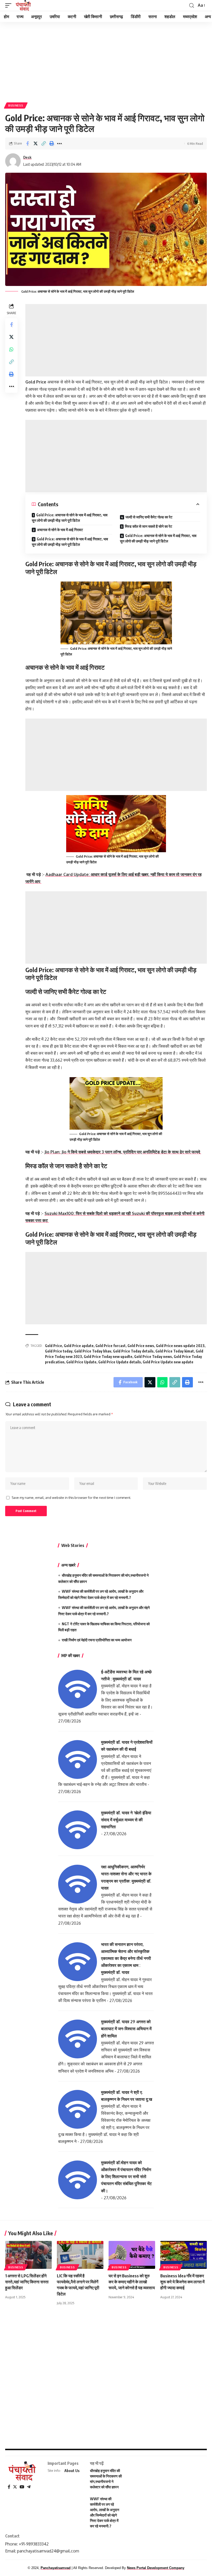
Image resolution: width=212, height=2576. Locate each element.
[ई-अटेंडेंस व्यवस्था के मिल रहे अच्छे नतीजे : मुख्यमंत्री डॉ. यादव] (78, 1689)
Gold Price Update (81, 1362)
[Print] (51, 143)
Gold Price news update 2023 (180, 1346)
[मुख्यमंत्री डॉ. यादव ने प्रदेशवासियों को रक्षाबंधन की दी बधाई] (78, 1759)
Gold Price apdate (79, 1346)
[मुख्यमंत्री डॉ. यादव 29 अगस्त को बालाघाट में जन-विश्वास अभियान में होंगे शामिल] (78, 2039)
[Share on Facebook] (27, 143)
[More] (59, 143)
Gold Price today (59, 1351)
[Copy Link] (43, 143)
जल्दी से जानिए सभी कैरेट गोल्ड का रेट (149, 517)
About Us (72, 2471)
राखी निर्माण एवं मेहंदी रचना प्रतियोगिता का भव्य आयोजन (97, 1640)
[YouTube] (22, 2487)
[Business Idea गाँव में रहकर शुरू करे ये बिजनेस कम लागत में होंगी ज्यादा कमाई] (184, 2255)
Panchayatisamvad (56, 2568)
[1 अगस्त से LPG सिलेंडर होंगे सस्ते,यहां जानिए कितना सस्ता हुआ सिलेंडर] (28, 2255)
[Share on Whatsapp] (11, 349)
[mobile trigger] (10, 5)
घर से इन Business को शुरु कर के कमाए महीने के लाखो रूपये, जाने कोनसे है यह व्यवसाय (132, 2282)
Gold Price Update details (120, 1362)
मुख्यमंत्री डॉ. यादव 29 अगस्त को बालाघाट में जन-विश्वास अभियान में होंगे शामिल (126, 2029)
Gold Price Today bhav (93, 1351)
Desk (27, 157)
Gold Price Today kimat (175, 1351)
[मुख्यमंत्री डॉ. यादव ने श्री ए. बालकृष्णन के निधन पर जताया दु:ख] (78, 2109)
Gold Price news (141, 1346)
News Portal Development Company (156, 2568)
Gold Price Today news (153, 1357)
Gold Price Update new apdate (168, 1362)
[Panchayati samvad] (24, 5)
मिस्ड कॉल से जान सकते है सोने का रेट (149, 526)
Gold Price (54, 1346)
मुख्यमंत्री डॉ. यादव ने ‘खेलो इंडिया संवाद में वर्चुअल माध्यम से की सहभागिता (126, 1820)
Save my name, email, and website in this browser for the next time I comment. (71, 1498)
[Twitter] (15, 2487)
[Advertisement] (106, 60)
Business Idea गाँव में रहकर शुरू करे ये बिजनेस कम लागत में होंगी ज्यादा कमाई (182, 2282)
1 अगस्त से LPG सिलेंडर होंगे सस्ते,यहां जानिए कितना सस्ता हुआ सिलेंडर (27, 2282)
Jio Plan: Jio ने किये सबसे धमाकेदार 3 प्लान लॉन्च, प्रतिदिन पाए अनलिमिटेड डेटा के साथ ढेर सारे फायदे (123, 1152)
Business (16, 105)
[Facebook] (9, 2487)
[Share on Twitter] (35, 143)
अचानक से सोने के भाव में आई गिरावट (60, 530)
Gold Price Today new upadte (108, 1357)
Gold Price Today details (133, 1351)
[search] (192, 6)
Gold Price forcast (111, 1346)
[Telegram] (29, 2487)
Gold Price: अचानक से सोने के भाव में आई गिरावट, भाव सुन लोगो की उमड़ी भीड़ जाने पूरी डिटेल (70, 518)
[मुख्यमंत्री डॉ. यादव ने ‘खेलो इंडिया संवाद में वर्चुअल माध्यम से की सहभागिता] (78, 1830)
